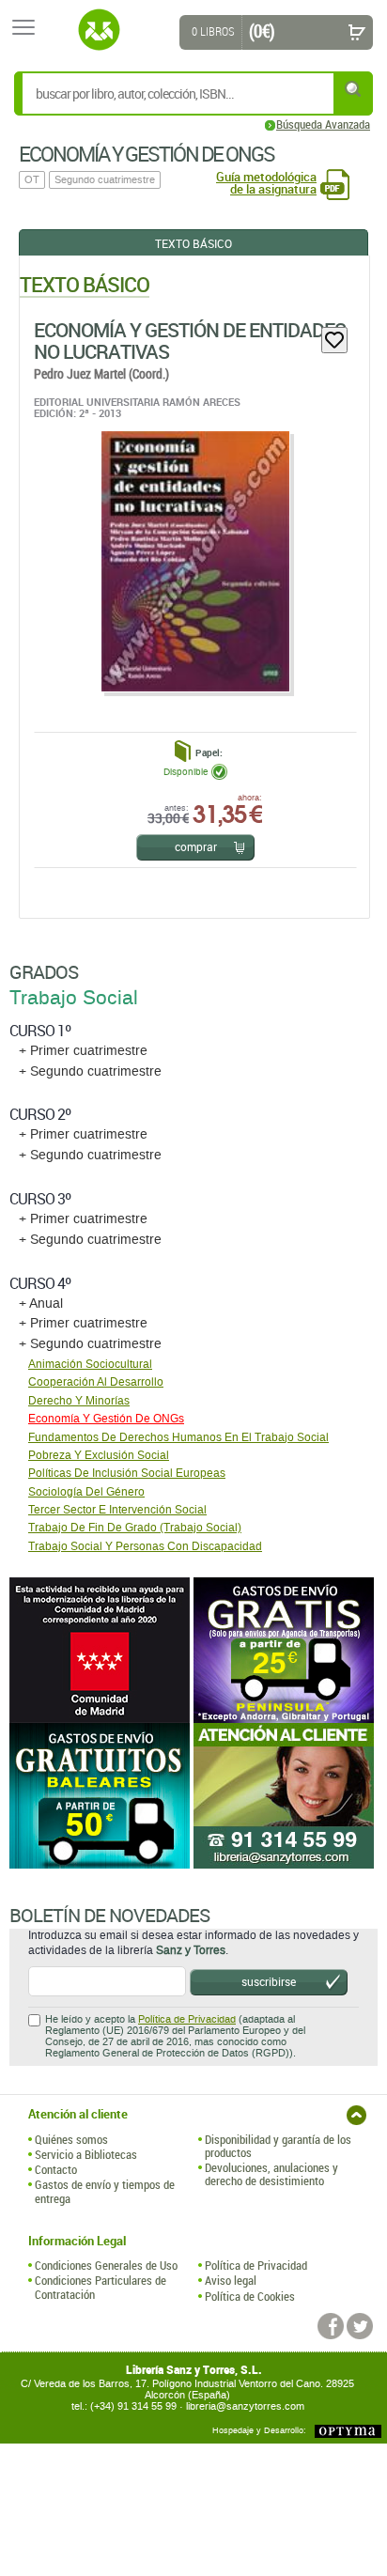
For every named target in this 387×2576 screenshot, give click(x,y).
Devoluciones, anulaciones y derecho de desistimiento (271, 2174)
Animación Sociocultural (90, 1364)
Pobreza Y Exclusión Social (99, 1455)
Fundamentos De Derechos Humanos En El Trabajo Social (178, 1437)
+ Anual (41, 1304)
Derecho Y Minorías (79, 1401)
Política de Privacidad (187, 2019)
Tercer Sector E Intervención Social (117, 1510)
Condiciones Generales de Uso (106, 2265)
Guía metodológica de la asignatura (266, 183)
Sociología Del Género (86, 1492)
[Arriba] (356, 2115)
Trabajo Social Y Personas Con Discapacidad (145, 1546)
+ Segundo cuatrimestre (90, 1071)
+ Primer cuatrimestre (83, 1051)
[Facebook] (331, 2326)
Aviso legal (231, 2280)
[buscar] (354, 89)
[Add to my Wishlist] (334, 340)
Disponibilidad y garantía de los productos (278, 2146)
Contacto (56, 2169)
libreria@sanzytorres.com (245, 2406)
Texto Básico (193, 243)
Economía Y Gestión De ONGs (106, 1419)
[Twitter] (360, 2326)
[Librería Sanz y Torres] (99, 30)
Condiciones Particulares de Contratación (101, 2287)
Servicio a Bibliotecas (86, 2154)
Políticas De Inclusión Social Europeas (127, 1473)
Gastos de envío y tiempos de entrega (105, 2191)
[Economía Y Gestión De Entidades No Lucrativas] (194, 561)
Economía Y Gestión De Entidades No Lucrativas (190, 341)
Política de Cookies (250, 2296)
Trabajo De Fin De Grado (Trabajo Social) (135, 1528)
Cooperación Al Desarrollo (96, 1382)
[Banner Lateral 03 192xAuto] (286, 1796)
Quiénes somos (71, 2139)
